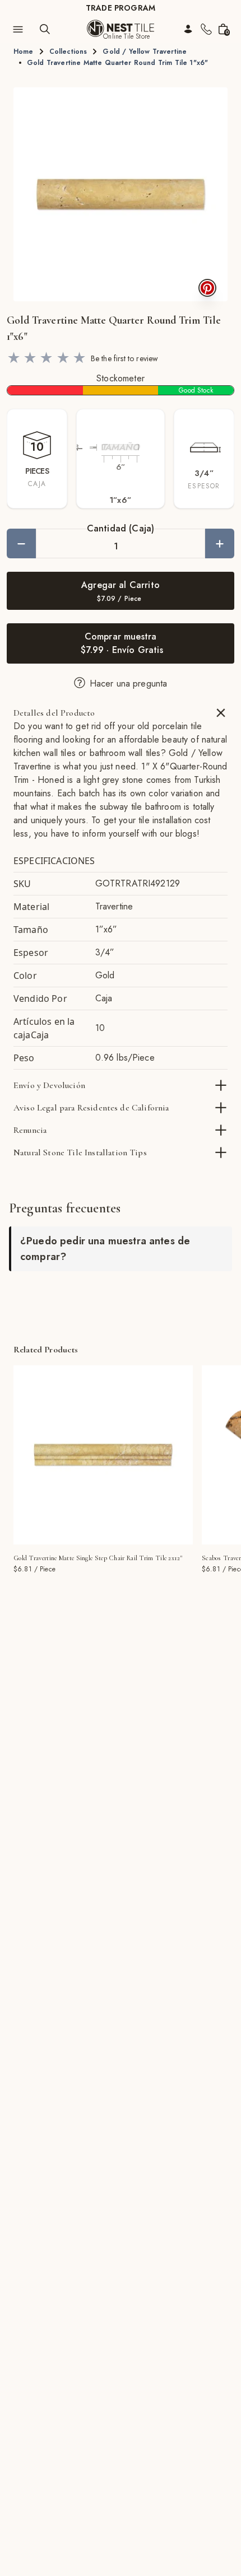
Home (24, 52)
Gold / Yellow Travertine (145, 52)
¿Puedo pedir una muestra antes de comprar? (105, 1249)
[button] (121, 194)
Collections (68, 52)
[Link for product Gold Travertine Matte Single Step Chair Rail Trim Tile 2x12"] (103, 1455)
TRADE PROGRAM (121, 8)
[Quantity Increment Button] (220, 543)
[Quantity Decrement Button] (21, 543)
